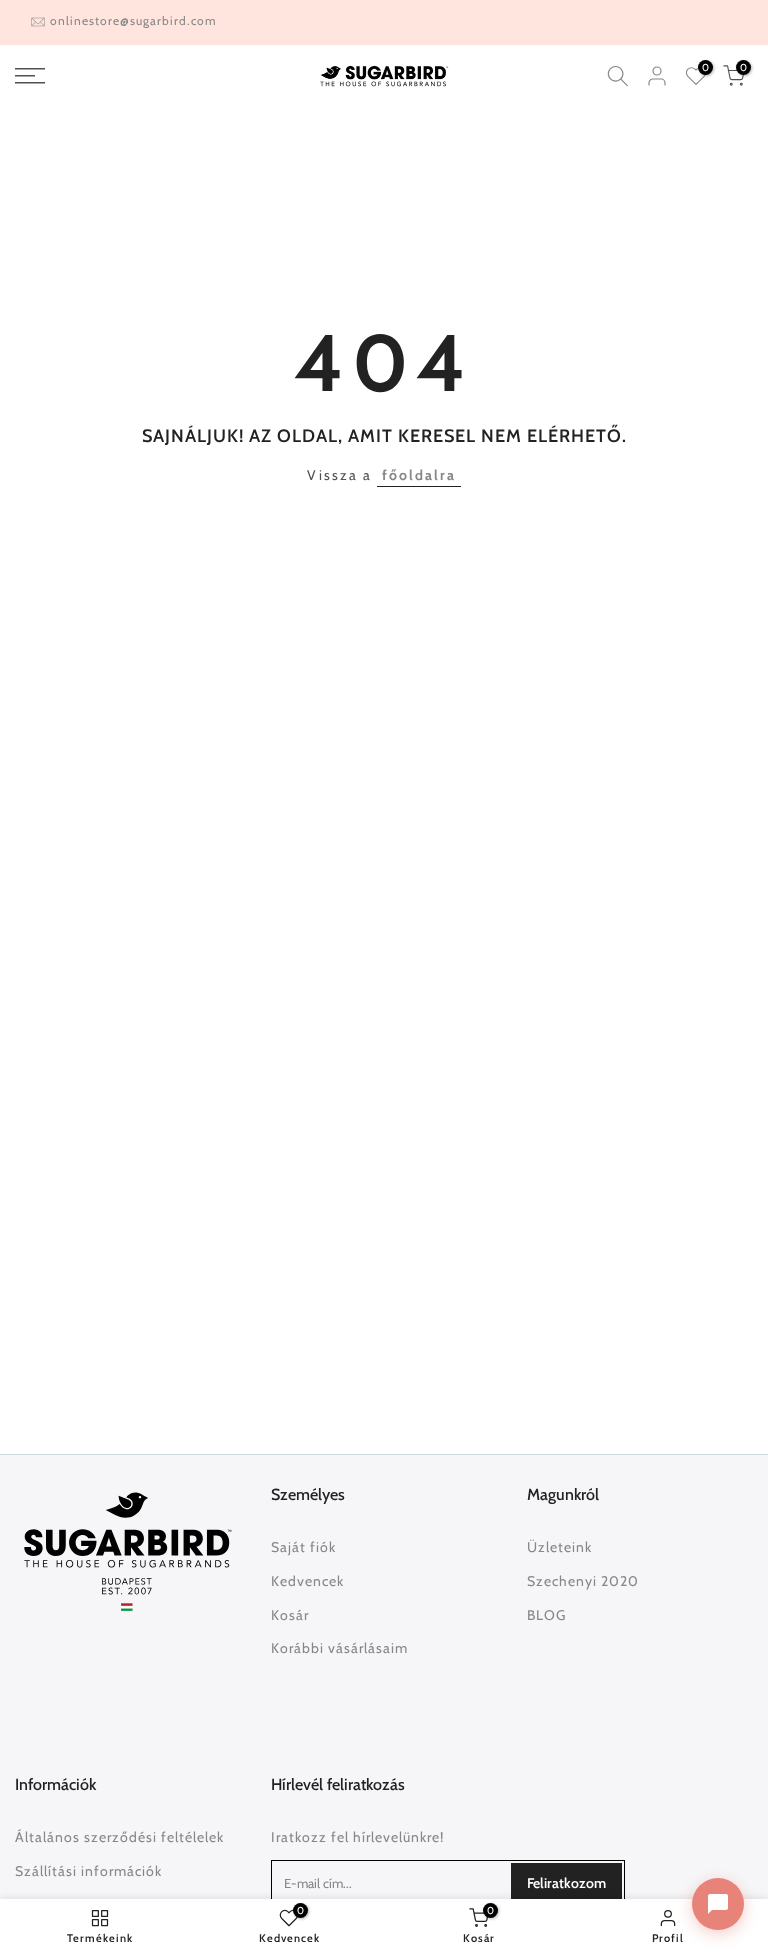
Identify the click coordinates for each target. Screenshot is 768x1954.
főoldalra (419, 475)
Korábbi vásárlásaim (339, 1648)
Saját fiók (303, 1547)
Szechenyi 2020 (583, 1581)
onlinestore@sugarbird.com (133, 20)
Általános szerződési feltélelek (119, 1837)
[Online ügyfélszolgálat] (718, 1904)
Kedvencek (307, 1581)
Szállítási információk (88, 1871)
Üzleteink (559, 1547)
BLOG (546, 1615)
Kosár (290, 1615)
